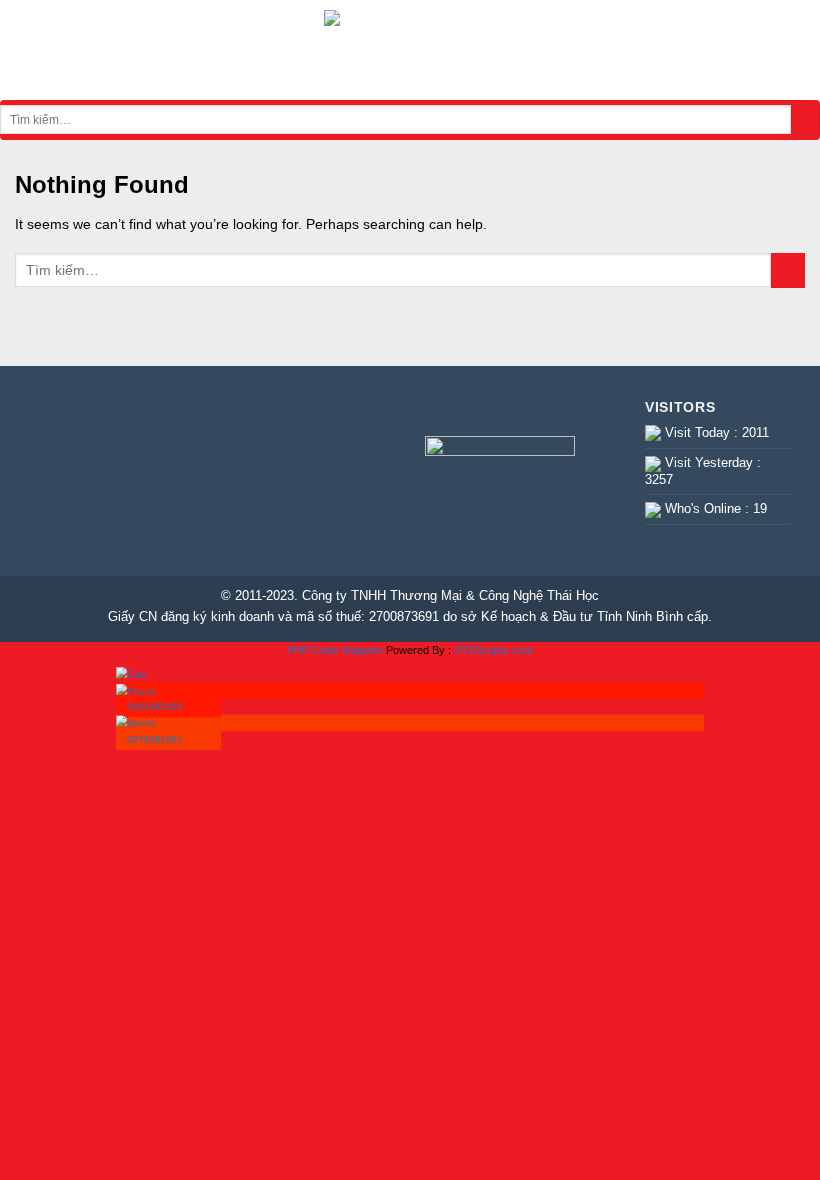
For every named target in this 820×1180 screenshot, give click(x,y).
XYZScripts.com (493, 650)
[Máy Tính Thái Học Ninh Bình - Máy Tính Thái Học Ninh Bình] (410, 50)
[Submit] (788, 270)
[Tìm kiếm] (805, 120)
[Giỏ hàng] (795, 50)
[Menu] (25, 50)
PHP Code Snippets (335, 650)
